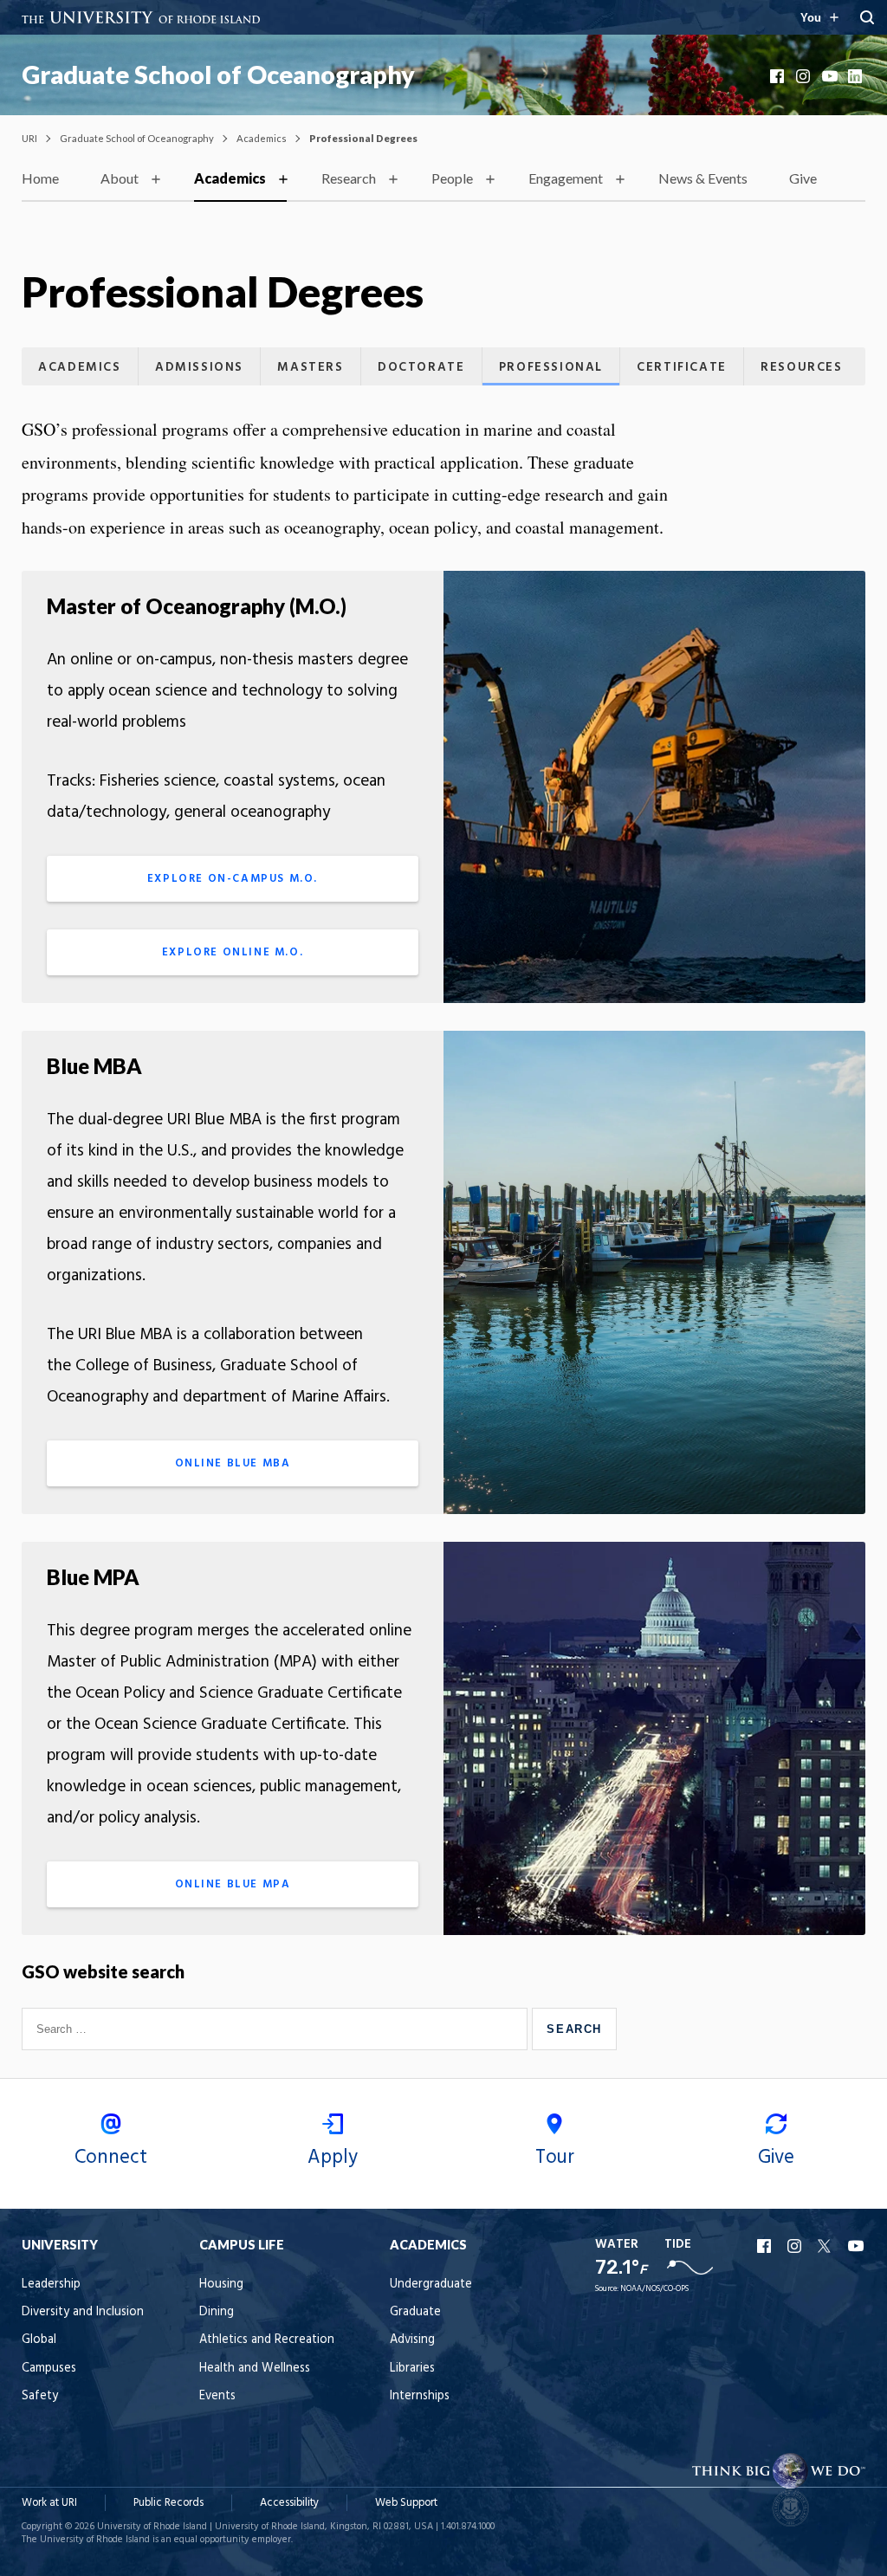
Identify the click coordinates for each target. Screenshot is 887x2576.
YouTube (831, 76)
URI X (826, 2246)
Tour (555, 2158)
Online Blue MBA (233, 1463)
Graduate (415, 2312)
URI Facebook (766, 2246)
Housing (221, 2285)
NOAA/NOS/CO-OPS (654, 2289)
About (120, 178)
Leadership (51, 2285)
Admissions (199, 368)
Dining (217, 2312)
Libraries (412, 2369)
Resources (801, 368)
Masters (310, 368)
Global (39, 2340)
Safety (40, 2396)
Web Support (406, 2503)
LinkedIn (857, 76)
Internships (420, 2396)
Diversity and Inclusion (83, 2312)
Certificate (682, 368)
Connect (111, 2158)
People (452, 178)
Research (349, 178)
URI (29, 138)
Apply (333, 2158)
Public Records (168, 2503)
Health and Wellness (255, 2369)
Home (40, 178)
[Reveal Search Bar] (867, 17)
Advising (412, 2340)
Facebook (779, 76)
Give (803, 178)
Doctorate (421, 368)
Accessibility (289, 2503)
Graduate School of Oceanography (218, 74)
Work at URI (49, 2503)
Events (217, 2396)
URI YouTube (857, 2246)
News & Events (703, 178)
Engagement (566, 178)
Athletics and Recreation (267, 2340)
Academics (262, 138)
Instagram (805, 76)
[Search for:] (277, 2029)
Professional (551, 368)
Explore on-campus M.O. (233, 879)
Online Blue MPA (233, 1884)
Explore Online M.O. (233, 952)
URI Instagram (796, 2246)
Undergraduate (431, 2285)
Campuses (49, 2369)
